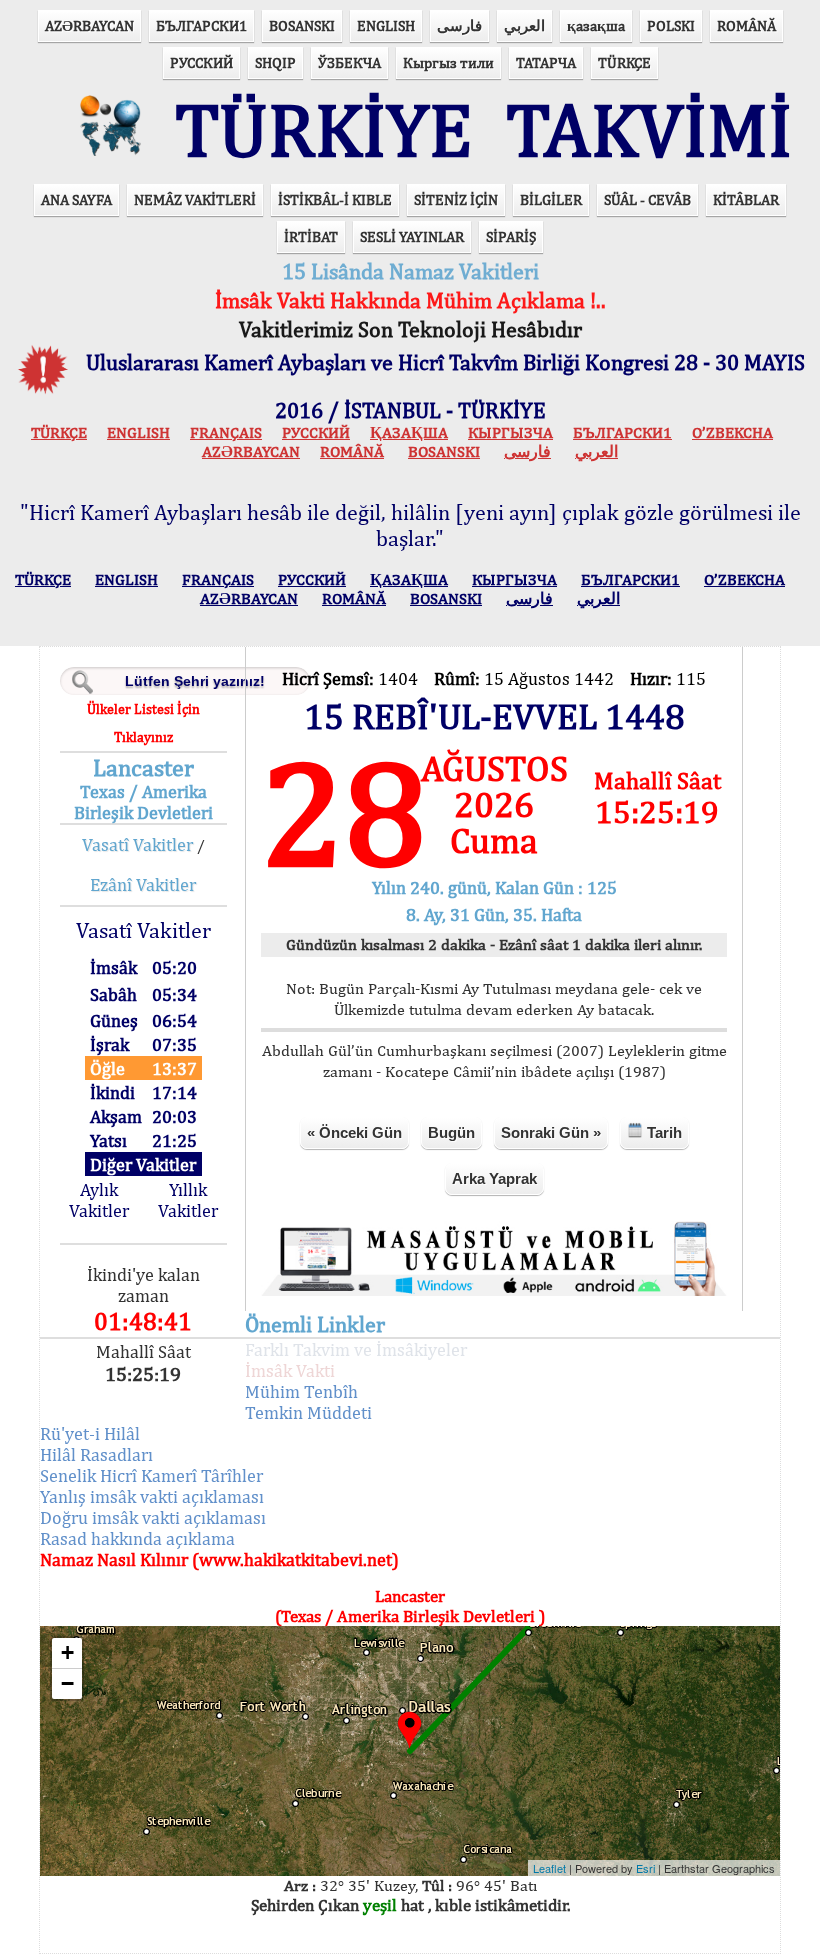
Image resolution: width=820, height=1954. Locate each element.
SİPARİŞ (511, 236)
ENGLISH (386, 25)
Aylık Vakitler (99, 1200)
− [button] (67, 1683)
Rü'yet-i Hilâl (90, 1433)
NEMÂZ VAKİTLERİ (195, 199)
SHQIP (275, 62)
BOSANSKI (302, 25)
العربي (524, 25)
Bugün (451, 1132)
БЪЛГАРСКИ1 (201, 25)
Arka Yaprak (494, 1178)
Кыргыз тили (448, 62)
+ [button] (67, 1652)
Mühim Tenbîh (301, 1391)
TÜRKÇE (624, 62)
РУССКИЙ (201, 62)
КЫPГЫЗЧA (510, 432)
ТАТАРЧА (546, 62)
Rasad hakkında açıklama (137, 1538)
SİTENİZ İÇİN (456, 199)
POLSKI (671, 25)
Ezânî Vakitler (143, 884)
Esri (645, 1868)
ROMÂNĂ (746, 25)
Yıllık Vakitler (188, 1200)
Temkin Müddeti (308, 1412)
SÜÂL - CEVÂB (647, 199)
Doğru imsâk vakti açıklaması (153, 1517)
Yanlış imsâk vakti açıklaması (152, 1496)
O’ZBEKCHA (732, 432)
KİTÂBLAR (746, 199)
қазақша (596, 25)
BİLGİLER (551, 199)
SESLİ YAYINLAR (412, 236)
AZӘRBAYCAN (89, 25)
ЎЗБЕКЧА (349, 62)
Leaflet (549, 1868)
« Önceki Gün (354, 1132)
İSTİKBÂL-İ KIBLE (335, 199)
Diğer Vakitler (143, 1164)
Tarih (662, 1132)
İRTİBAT (311, 236)
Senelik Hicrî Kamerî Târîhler (151, 1475)
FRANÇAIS (226, 432)
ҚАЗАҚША (409, 432)
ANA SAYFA (76, 199)
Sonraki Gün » (551, 1132)
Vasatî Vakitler (137, 844)
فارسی (459, 25)
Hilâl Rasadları (96, 1454)
